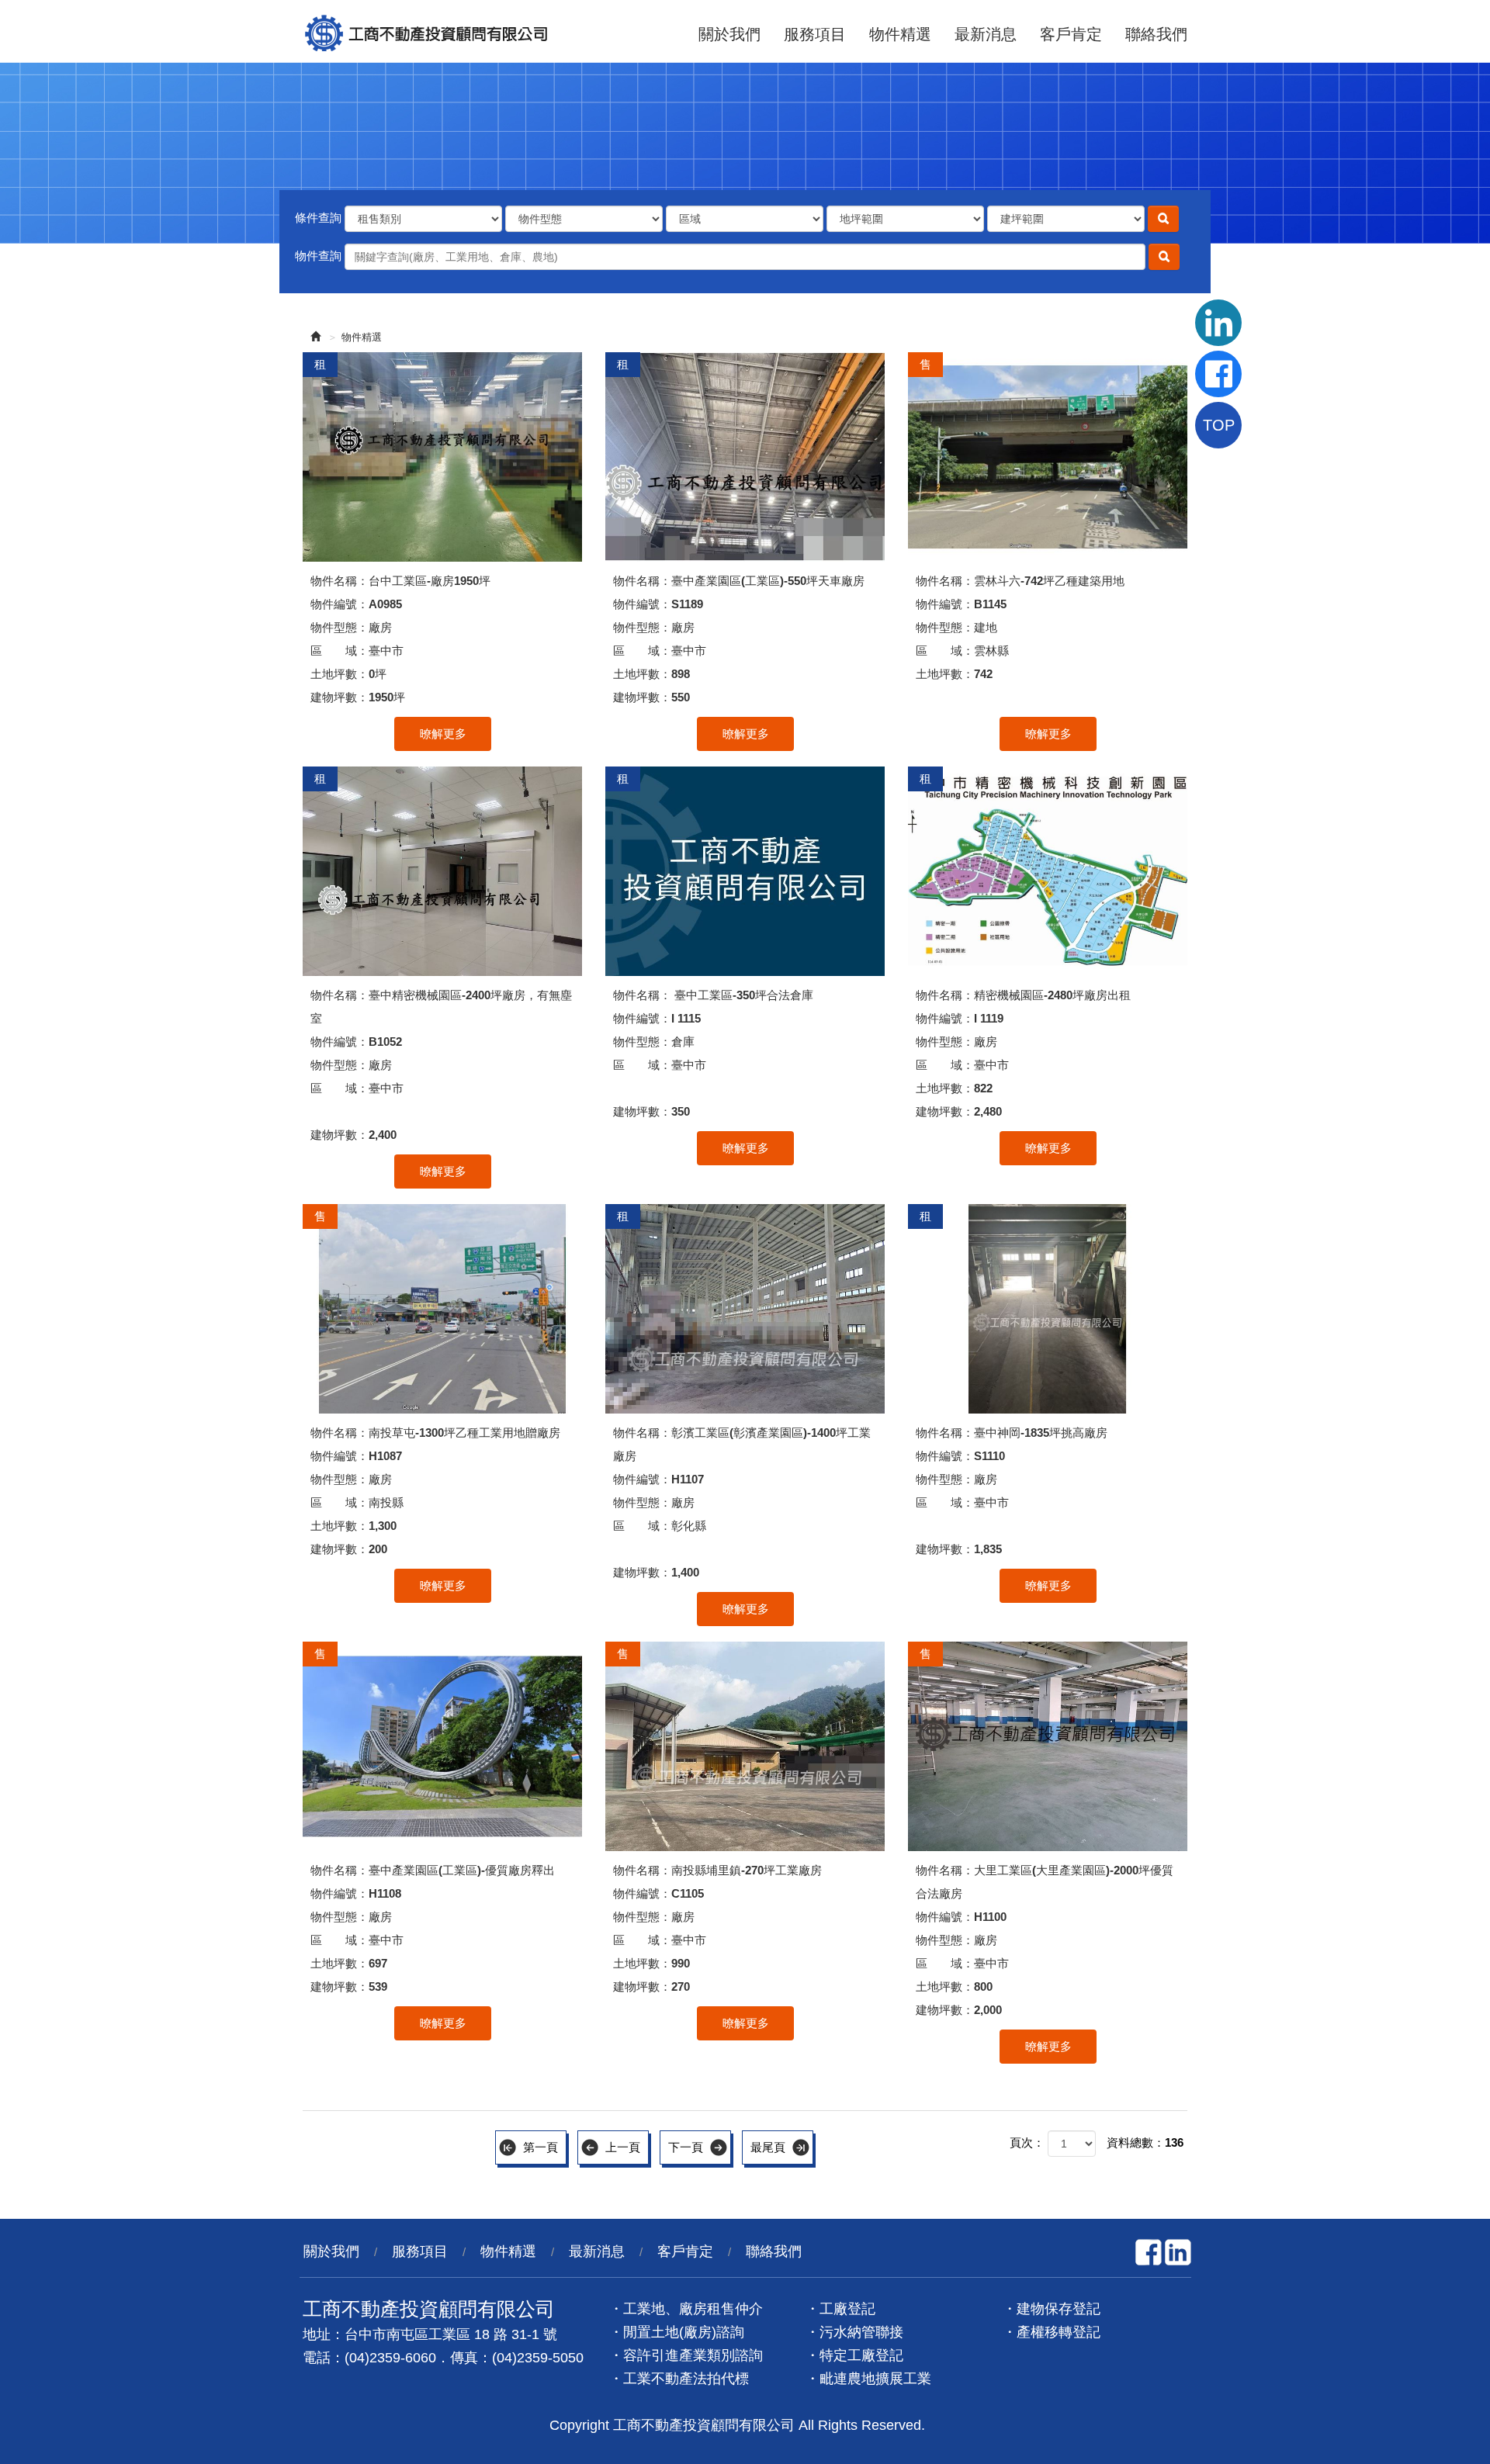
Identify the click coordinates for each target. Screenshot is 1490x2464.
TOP (1219, 425)
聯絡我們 (1156, 35)
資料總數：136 (1145, 2142)
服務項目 (815, 35)
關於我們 (729, 35)
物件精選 (900, 35)
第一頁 (541, 2147)
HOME (427, 31)
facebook (1149, 2252)
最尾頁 (768, 2147)
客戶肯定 (1071, 35)
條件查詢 (318, 218)
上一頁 (623, 2147)
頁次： (1027, 2142)
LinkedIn (1178, 2252)
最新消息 (986, 35)
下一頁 (686, 2147)
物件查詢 (318, 256)
